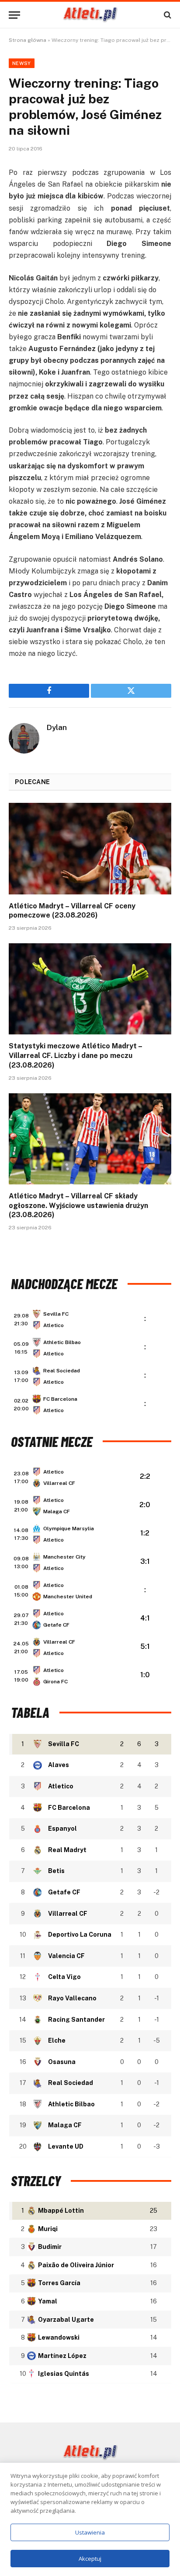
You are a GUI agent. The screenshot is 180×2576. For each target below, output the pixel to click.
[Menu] (14, 15)
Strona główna (28, 40)
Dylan (57, 727)
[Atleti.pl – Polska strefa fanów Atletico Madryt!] (90, 15)
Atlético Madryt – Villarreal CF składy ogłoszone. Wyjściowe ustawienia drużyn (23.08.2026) (78, 1206)
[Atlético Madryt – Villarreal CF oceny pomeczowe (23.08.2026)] (90, 848)
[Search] (167, 15)
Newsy (22, 63)
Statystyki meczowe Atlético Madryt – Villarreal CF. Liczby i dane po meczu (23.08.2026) (75, 1056)
